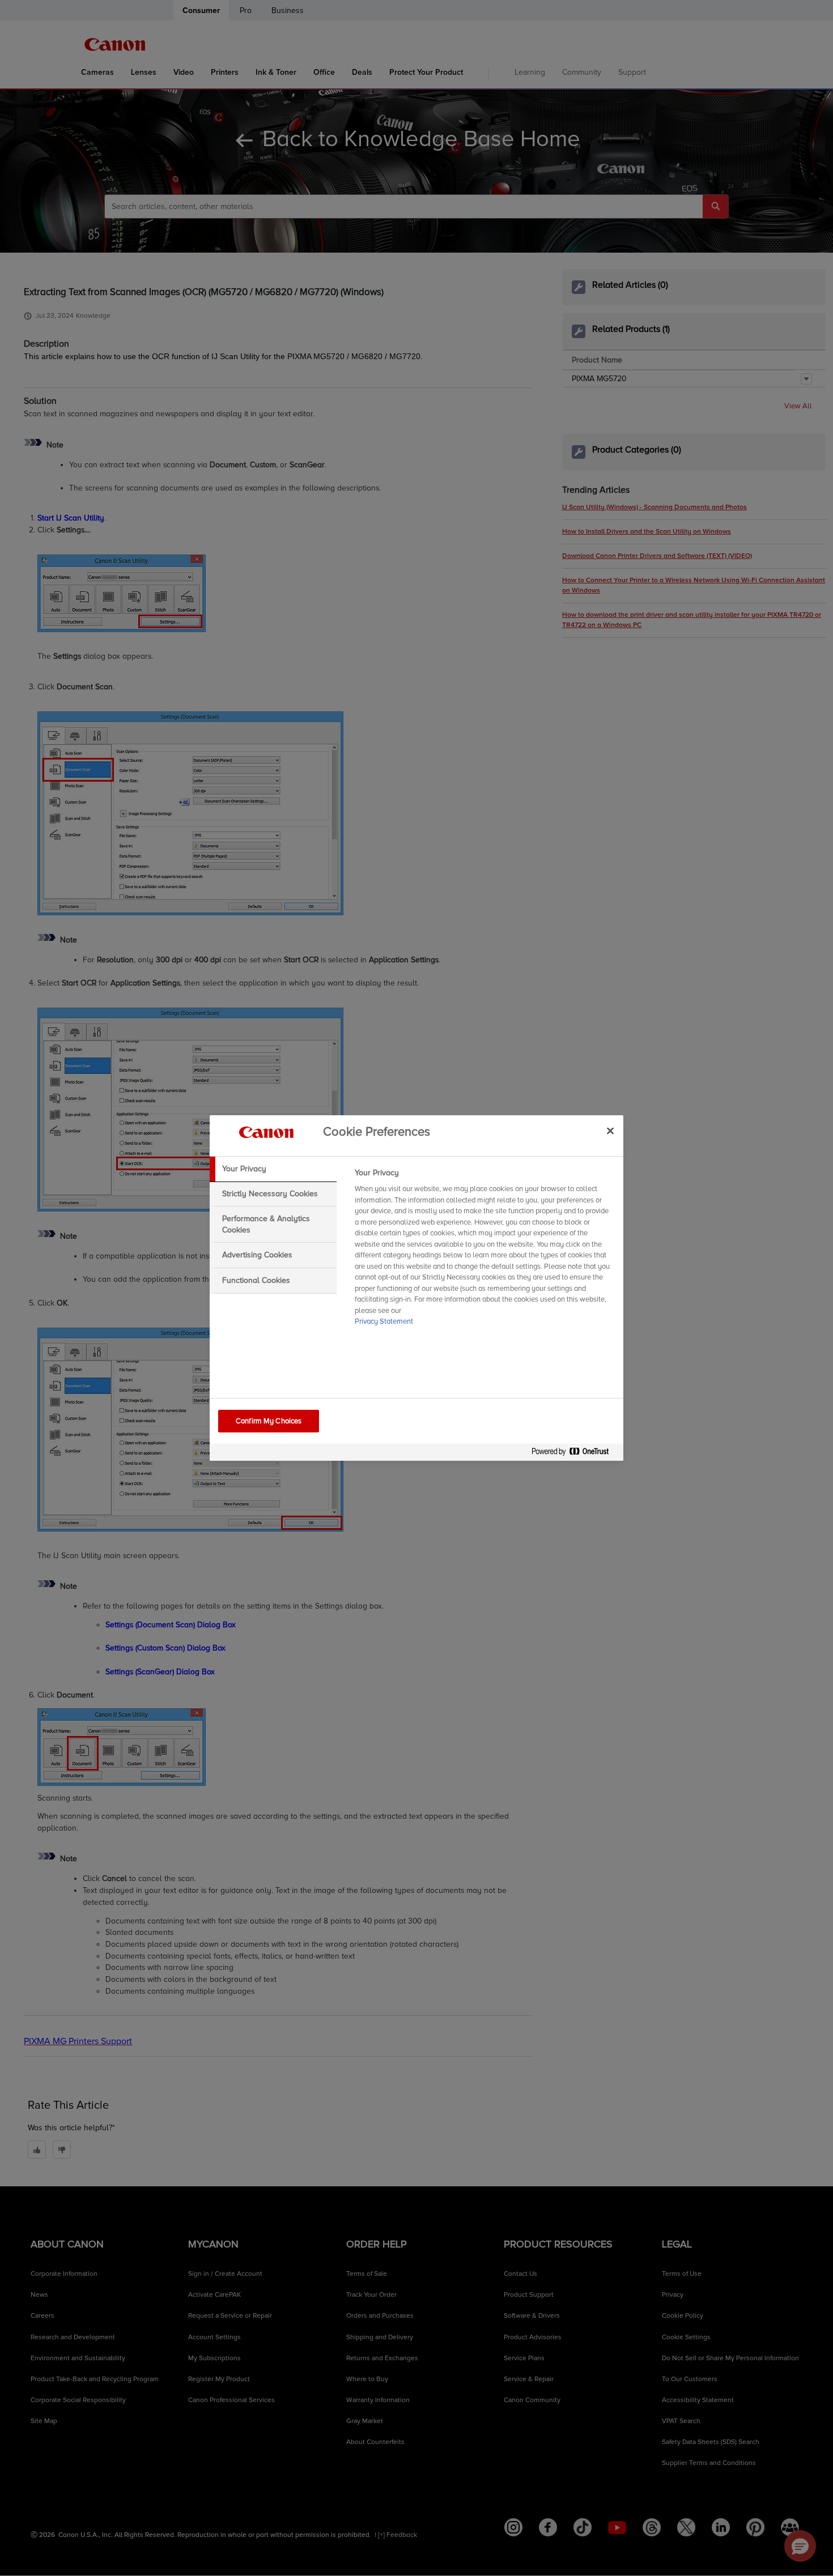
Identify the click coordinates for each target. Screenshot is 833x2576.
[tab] (273, 1169)
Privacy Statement (384, 1321)
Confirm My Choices (269, 1421)
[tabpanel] (484, 1251)
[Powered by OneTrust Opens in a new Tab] (575, 1454)
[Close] (610, 1131)
